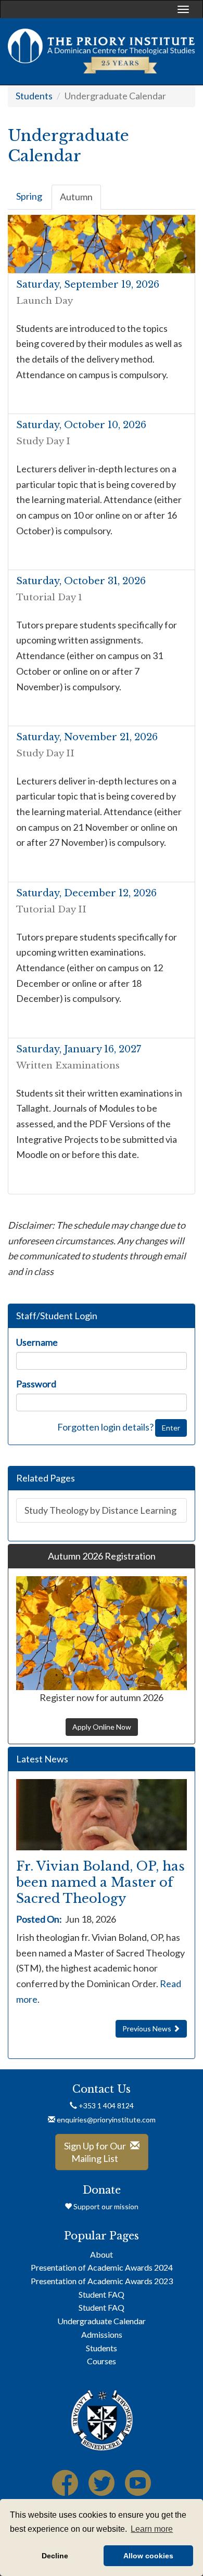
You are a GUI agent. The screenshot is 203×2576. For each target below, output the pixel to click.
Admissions (102, 2334)
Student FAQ (102, 2294)
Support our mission (105, 2206)
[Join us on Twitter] (102, 2487)
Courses (102, 2361)
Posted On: (39, 1919)
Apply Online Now (102, 1727)
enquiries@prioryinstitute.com (106, 2120)
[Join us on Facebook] (65, 2487)
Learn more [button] (152, 2529)
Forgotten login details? (105, 1426)
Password (36, 1384)
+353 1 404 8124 (105, 2105)
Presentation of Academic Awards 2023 (102, 2281)
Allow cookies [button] (148, 2556)
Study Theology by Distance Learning (100, 1510)
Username (37, 1342)
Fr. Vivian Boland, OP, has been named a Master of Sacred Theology (100, 1882)
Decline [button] (55, 2556)
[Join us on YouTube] (138, 2487)
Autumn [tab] (76, 197)
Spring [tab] (29, 196)
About (102, 2254)
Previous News (148, 2028)
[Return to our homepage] (102, 51)
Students (34, 96)
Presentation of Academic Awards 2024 (102, 2267)
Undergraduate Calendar (102, 2321)
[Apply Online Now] (102, 1633)
